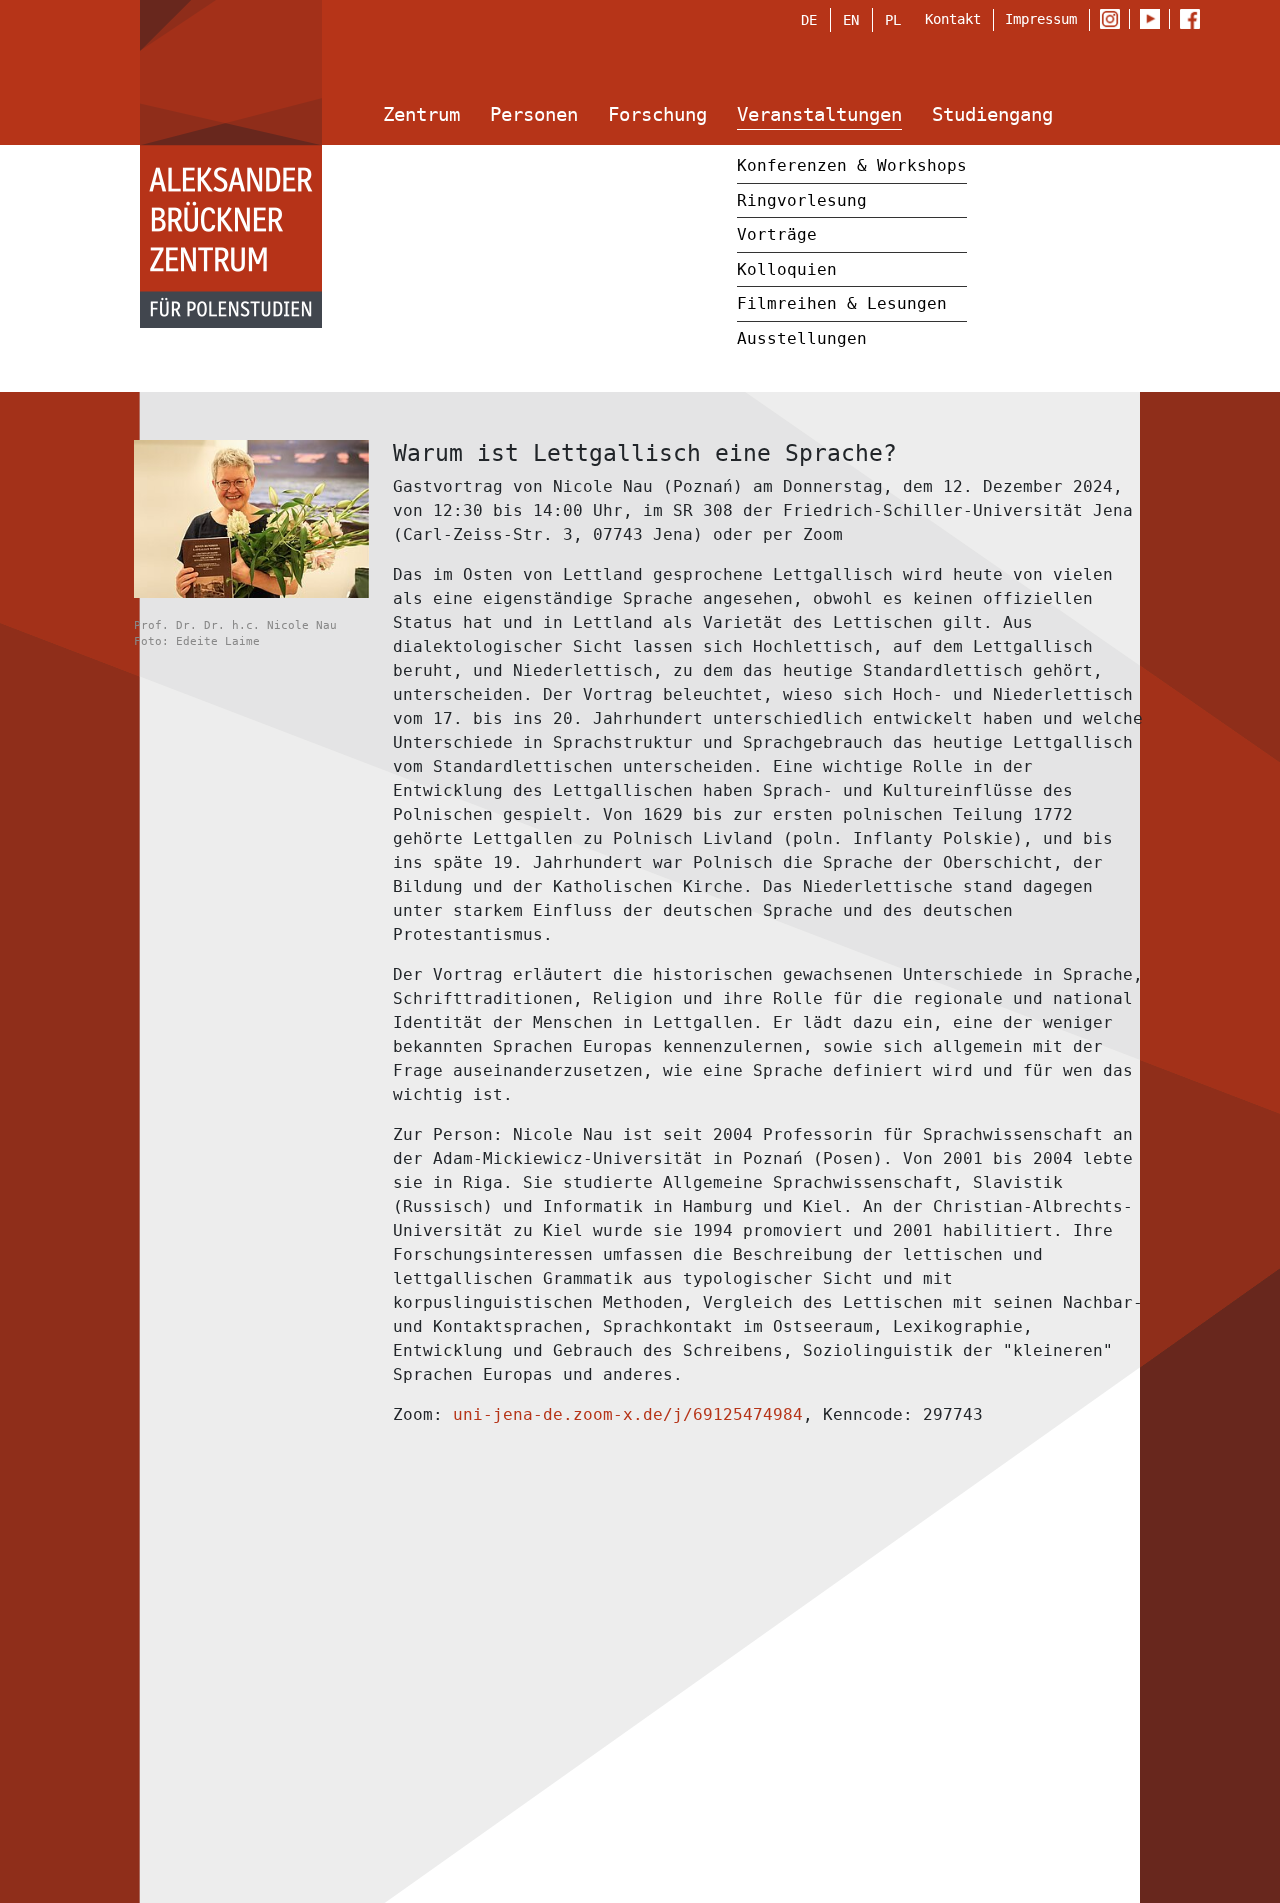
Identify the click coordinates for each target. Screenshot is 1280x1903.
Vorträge (777, 234)
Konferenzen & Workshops (852, 165)
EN (851, 20)
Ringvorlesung (802, 200)
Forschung (657, 114)
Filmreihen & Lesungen (842, 303)
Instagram (1114, 20)
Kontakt (953, 19)
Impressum (1041, 19)
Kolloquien (787, 269)
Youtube (1154, 20)
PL (893, 20)
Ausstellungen (802, 338)
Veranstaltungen (819, 114)
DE (809, 20)
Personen (534, 114)
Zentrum (421, 114)
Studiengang (992, 114)
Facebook (1195, 20)
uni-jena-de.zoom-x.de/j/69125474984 (628, 1414)
